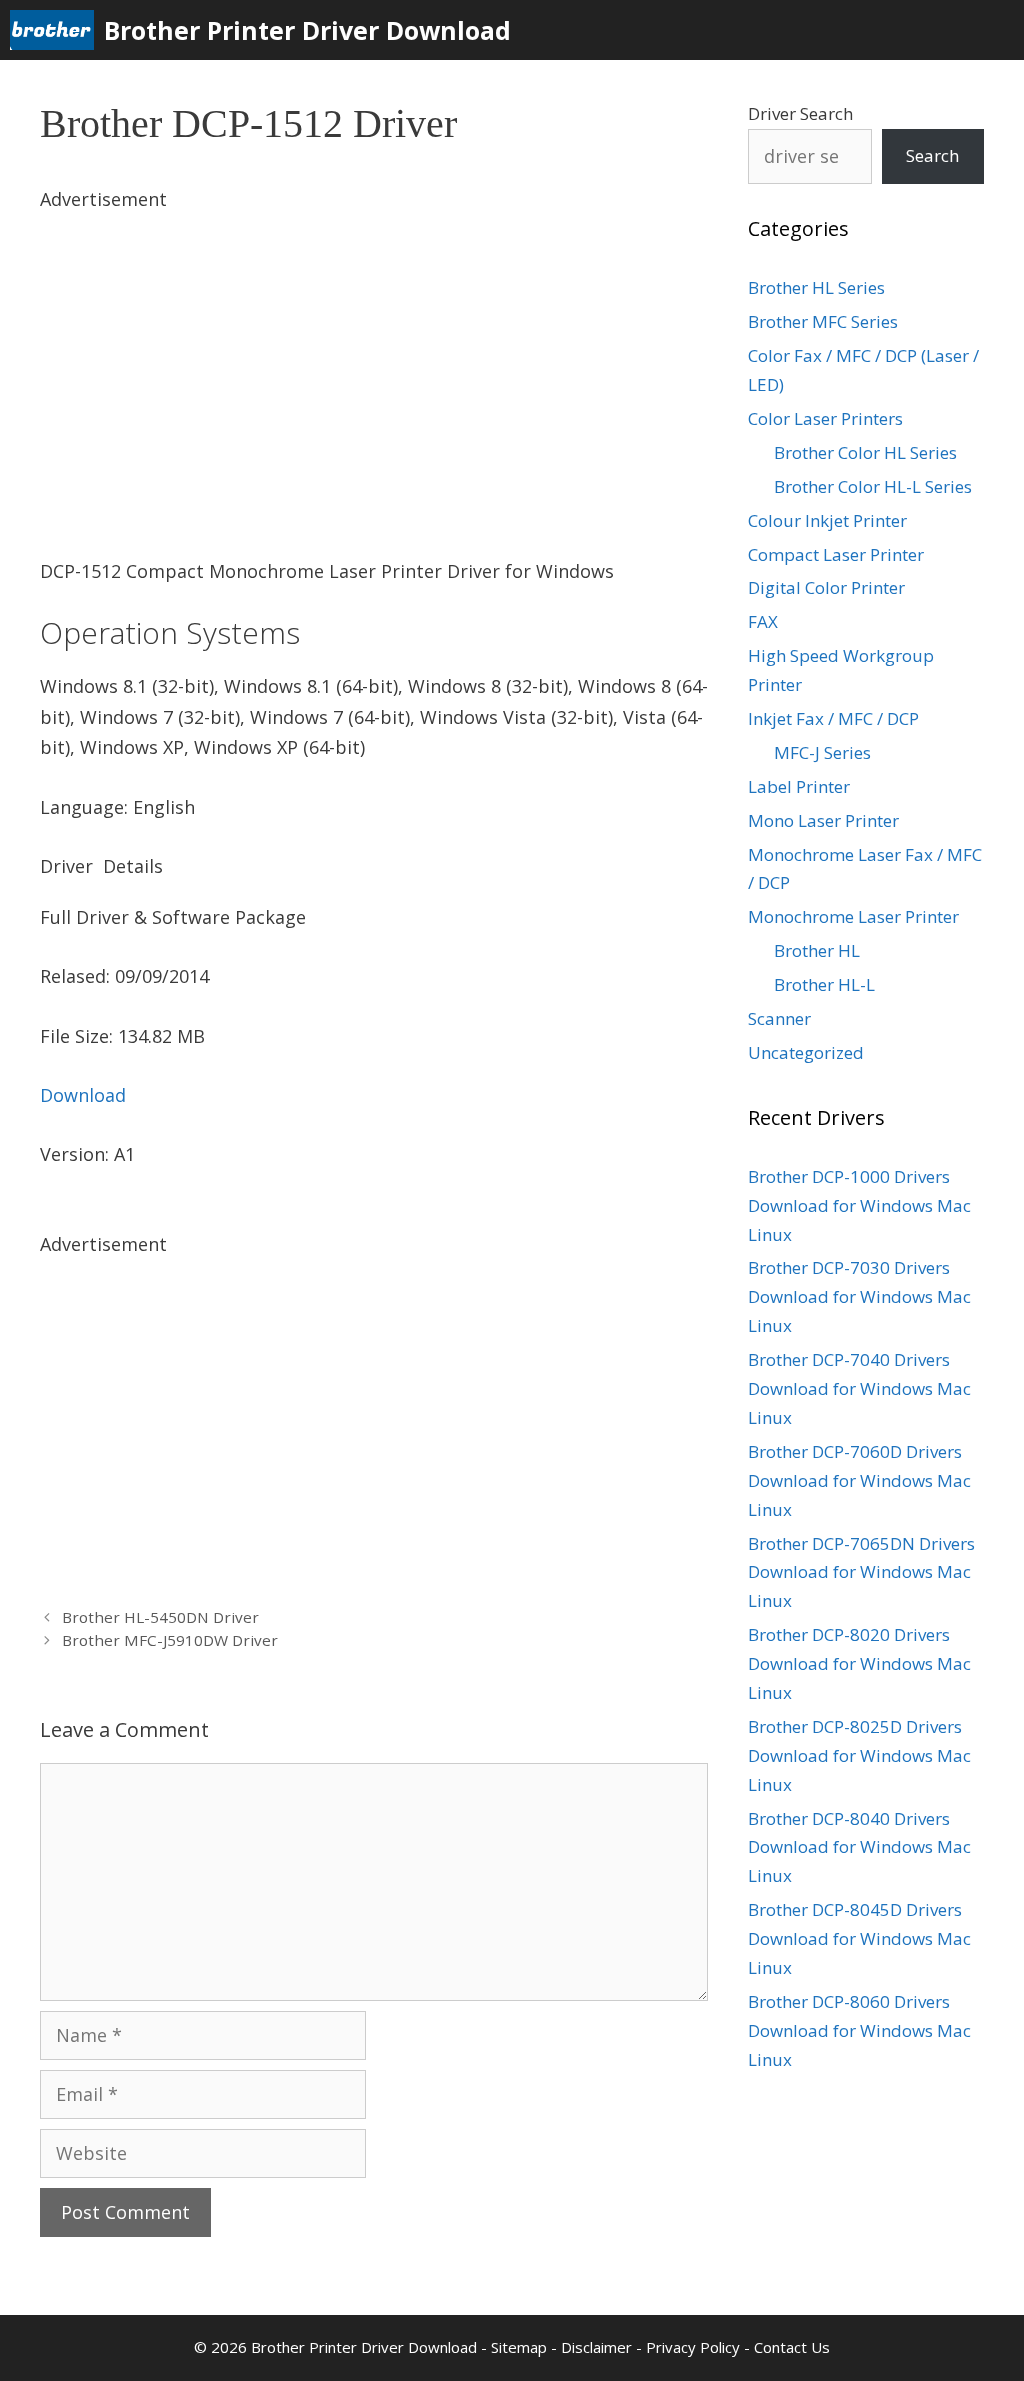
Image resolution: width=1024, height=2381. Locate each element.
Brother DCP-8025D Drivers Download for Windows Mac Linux (859, 1755)
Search (932, 155)
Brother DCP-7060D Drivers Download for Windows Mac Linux (859, 1480)
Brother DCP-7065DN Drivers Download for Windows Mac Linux (861, 1572)
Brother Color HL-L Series (873, 486)
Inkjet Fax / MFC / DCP (833, 718)
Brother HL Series (816, 287)
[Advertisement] (374, 355)
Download (83, 1095)
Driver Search (800, 113)
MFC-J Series (822, 752)
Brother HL (817, 950)
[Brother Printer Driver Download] (57, 30)
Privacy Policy (693, 2347)
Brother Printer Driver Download (307, 30)
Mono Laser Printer (823, 820)
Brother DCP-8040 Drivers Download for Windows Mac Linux (859, 1847)
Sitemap (519, 2347)
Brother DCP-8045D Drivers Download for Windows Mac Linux (859, 1938)
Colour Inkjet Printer (827, 520)
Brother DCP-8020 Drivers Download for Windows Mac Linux (859, 1663)
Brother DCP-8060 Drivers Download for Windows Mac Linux (859, 2030)
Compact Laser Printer (836, 554)
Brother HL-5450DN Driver (160, 1617)
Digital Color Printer (826, 587)
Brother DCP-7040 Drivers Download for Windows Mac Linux (859, 1388)
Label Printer (799, 786)
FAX (763, 621)
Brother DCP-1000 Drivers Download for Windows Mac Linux (859, 1205)
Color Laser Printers (825, 418)
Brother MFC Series (823, 321)
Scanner (779, 1018)
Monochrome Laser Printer (853, 916)
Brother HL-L (824, 984)
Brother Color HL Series (865, 452)
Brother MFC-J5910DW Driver (170, 1640)
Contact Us (792, 2347)
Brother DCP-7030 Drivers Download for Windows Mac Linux (859, 1296)
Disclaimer (596, 2347)
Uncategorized (806, 1052)
